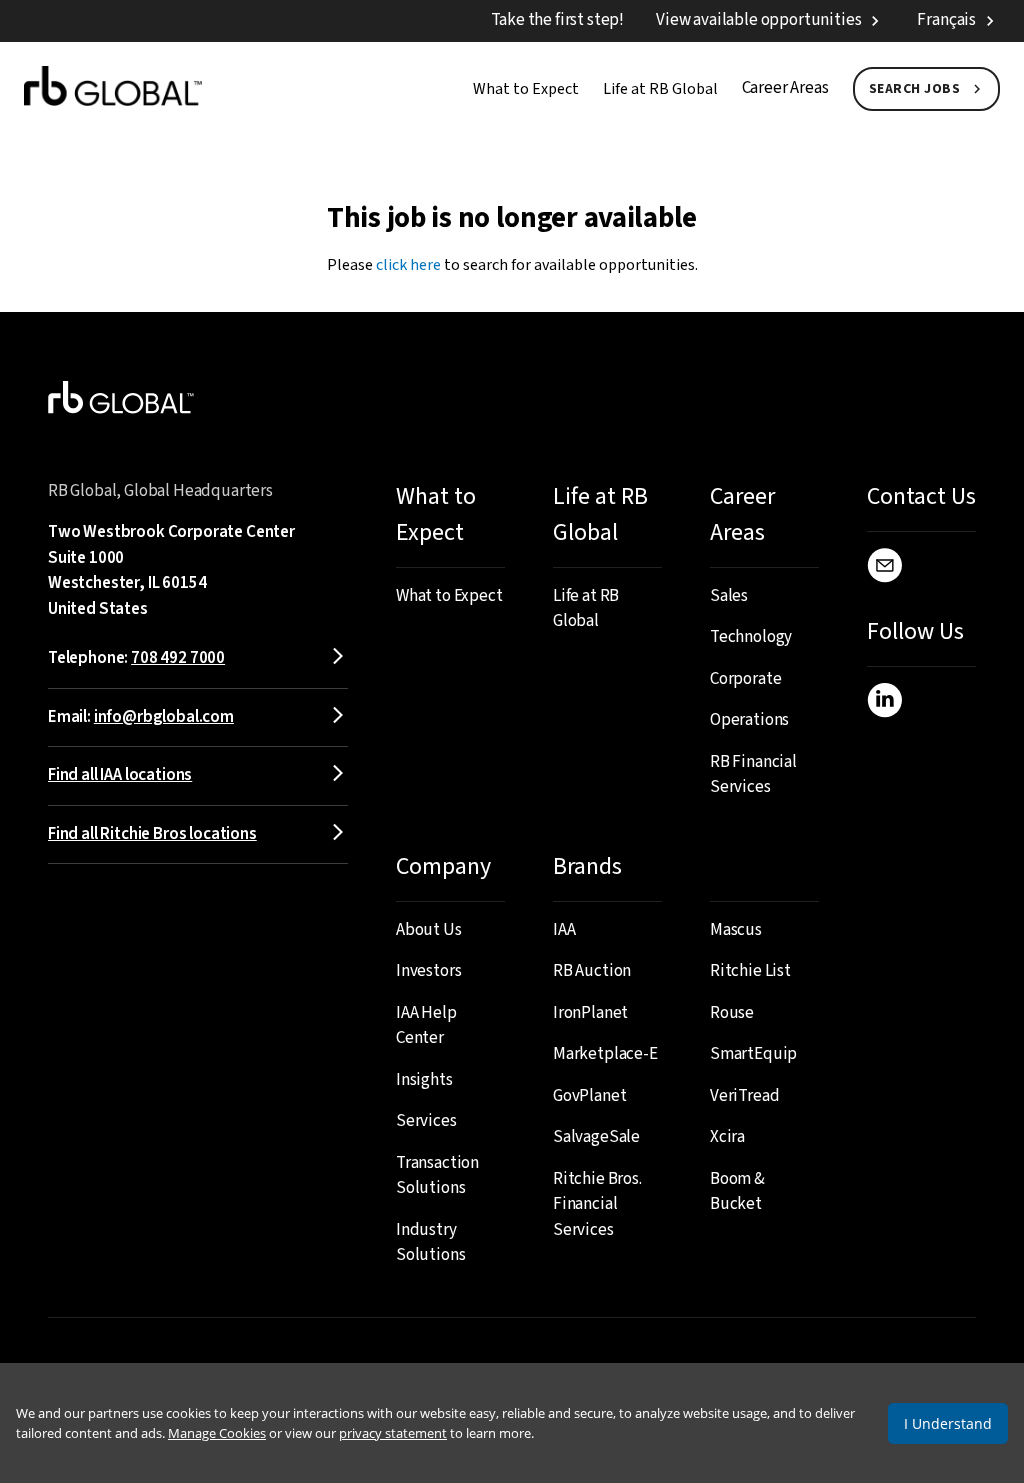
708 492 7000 (178, 658)
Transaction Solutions (437, 1176)
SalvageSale (596, 1137)
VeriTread (744, 1096)
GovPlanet (589, 1096)
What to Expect (526, 89)
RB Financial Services (753, 775)
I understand (948, 1423)
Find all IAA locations (120, 775)
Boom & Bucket (737, 1192)
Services (426, 1121)
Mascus (736, 930)
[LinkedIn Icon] (884, 704)
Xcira (727, 1137)
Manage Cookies (217, 1433)
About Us (429, 930)
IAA (564, 930)
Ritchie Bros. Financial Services (597, 1204)
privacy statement (393, 1433)
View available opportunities (758, 20)
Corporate (745, 679)
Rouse (732, 1013)
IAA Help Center (426, 1026)
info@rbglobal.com (164, 717)
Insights (424, 1080)
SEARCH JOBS (915, 89)
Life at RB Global (660, 89)
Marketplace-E (605, 1054)
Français (946, 20)
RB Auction (592, 971)
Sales (729, 596)
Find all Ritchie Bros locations (152, 834)
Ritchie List (750, 971)
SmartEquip (753, 1054)
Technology (751, 637)
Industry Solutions (430, 1243)
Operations (749, 720)
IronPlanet (590, 1013)
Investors (428, 971)
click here (408, 265)
